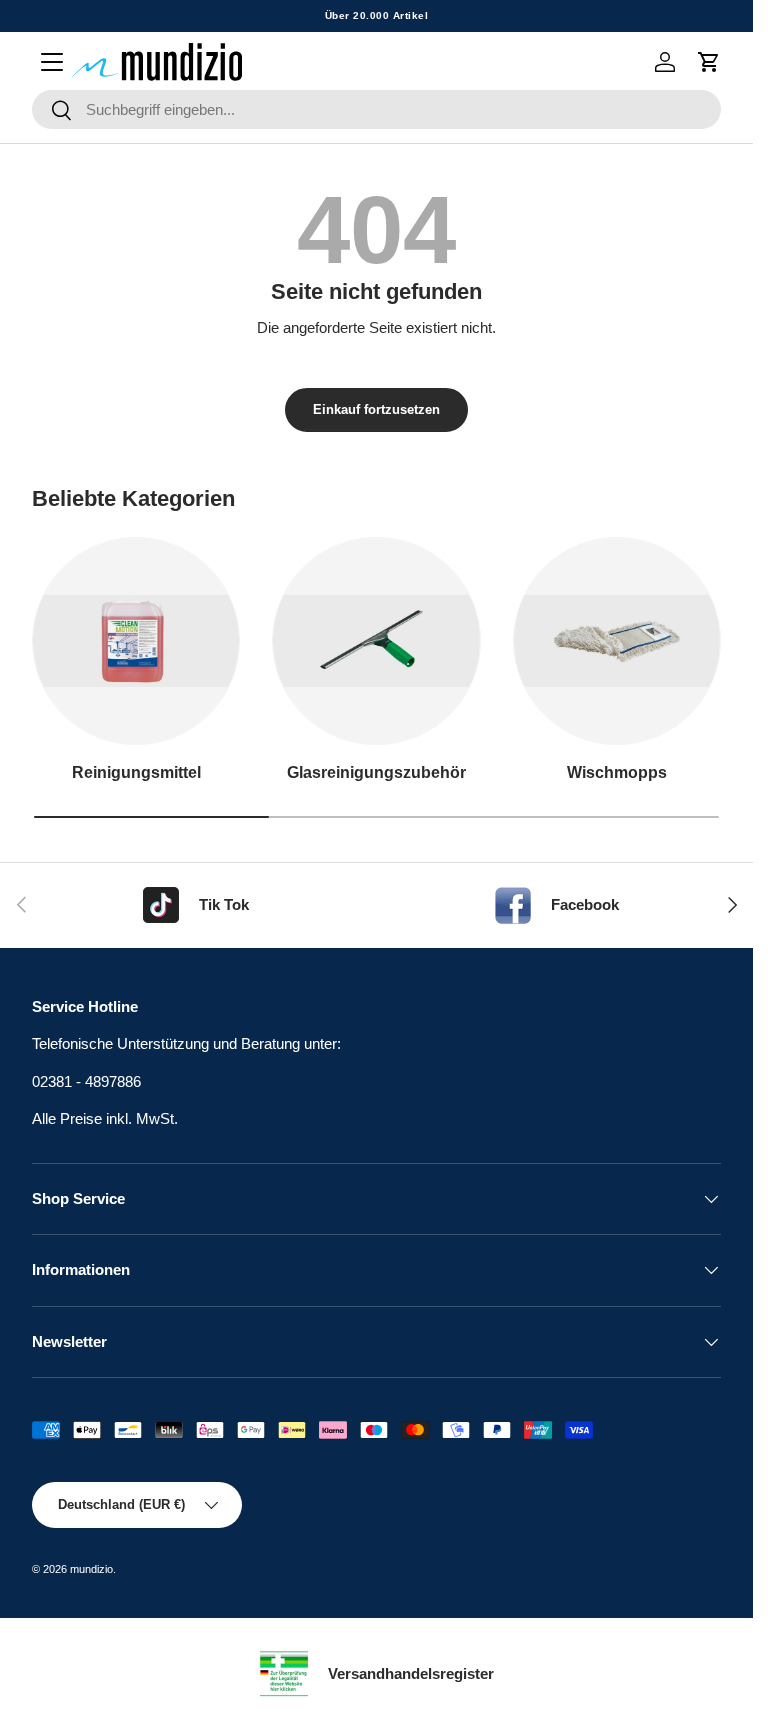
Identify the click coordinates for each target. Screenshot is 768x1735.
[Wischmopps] (617, 641)
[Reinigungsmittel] (136, 641)
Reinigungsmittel (136, 772)
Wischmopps (617, 772)
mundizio (91, 1569)
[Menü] (52, 62)
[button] (709, 62)
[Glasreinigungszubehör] (376, 641)
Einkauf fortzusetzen (376, 409)
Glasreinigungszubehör (376, 772)
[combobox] (376, 109)
